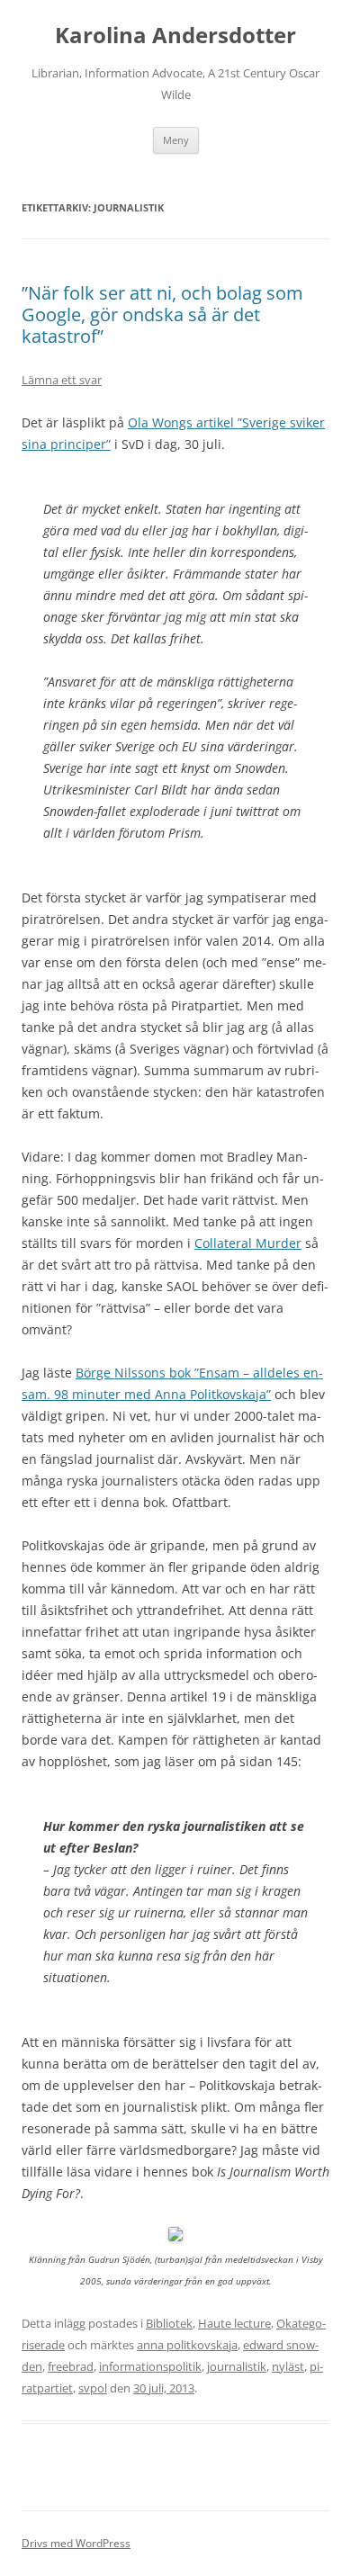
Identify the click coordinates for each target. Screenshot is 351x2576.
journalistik (237, 2366)
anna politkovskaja (187, 2345)
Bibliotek (169, 2323)
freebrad (71, 2366)
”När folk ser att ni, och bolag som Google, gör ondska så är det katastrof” (162, 314)
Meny (176, 140)
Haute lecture (234, 2323)
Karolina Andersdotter (175, 36)
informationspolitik (150, 2366)
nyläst (288, 2366)
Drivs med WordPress (76, 2543)
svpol (93, 2388)
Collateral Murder (248, 1243)
